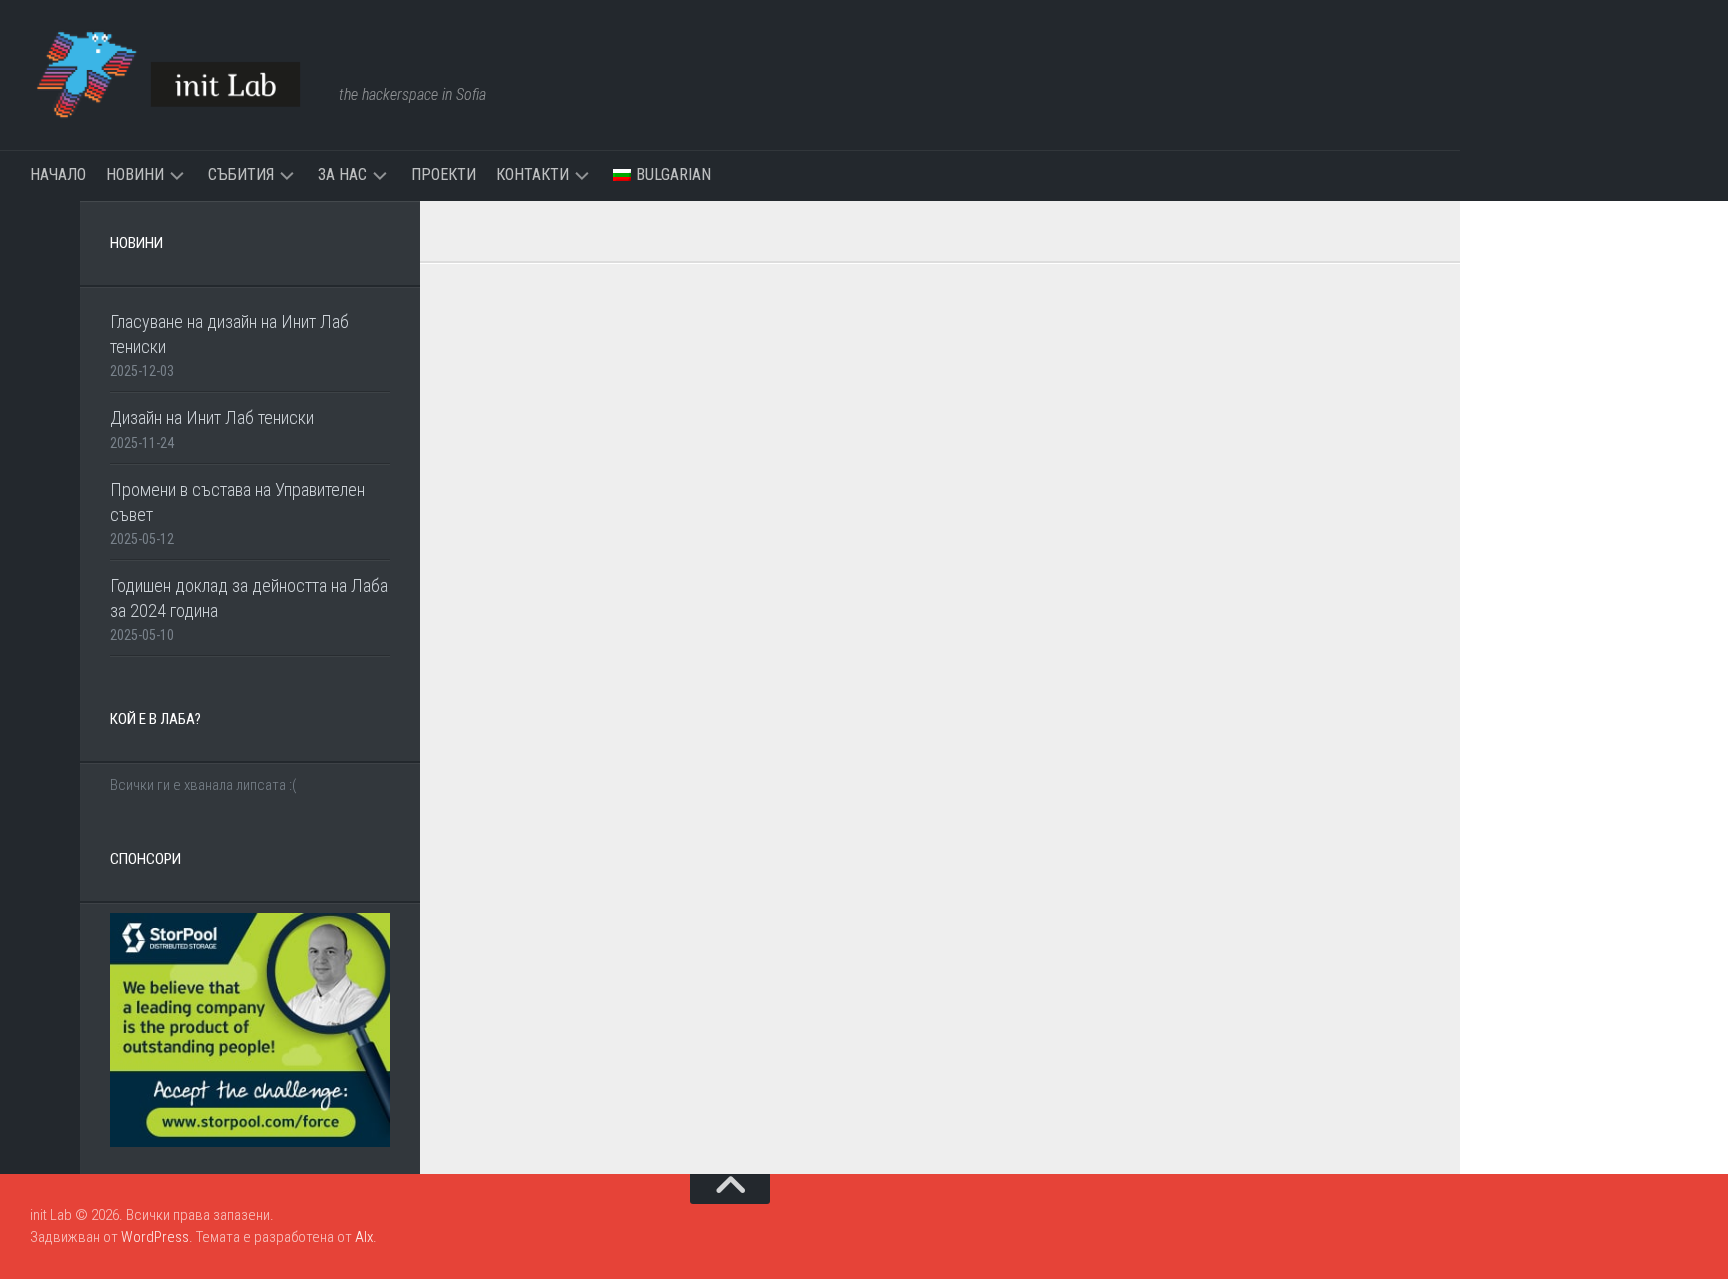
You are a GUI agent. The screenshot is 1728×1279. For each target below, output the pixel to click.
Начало (58, 174)
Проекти (443, 174)
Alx (364, 1237)
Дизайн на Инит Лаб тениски (212, 417)
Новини (135, 174)
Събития (241, 174)
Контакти (532, 174)
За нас (342, 174)
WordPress (155, 1237)
